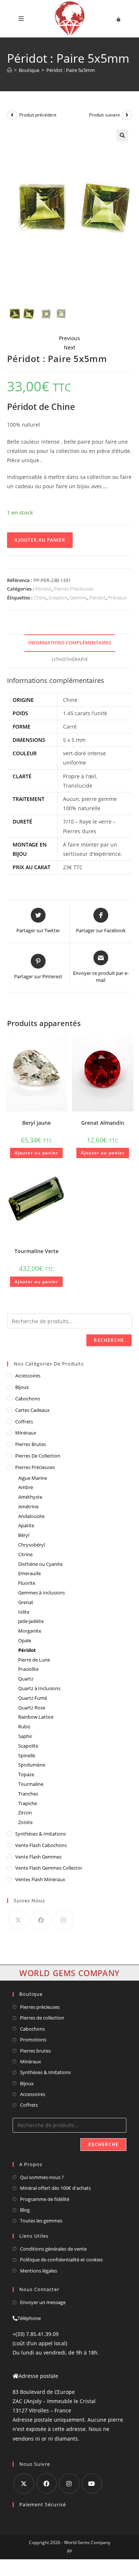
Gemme (78, 598)
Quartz (26, 1679)
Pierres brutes (35, 2051)
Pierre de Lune (34, 1660)
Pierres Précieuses (74, 589)
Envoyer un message (43, 2302)
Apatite (26, 1525)
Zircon (25, 1813)
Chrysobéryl (32, 1545)
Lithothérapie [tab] (70, 659)
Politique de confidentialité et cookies (61, 2260)
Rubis (24, 1726)
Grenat (26, 1602)
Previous (69, 338)
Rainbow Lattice (36, 1717)
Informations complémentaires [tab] (70, 643)
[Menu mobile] (21, 19)
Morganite (30, 1631)
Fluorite (27, 1583)
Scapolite (28, 1746)
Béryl (24, 1535)
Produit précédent (38, 115)
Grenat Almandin (103, 1123)
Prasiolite (28, 1669)
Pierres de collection (42, 2018)
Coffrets (24, 1422)
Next (69, 347)
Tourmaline (31, 1784)
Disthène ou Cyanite (40, 1564)
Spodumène (32, 1765)
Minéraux (26, 1433)
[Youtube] (92, 2483)
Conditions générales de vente (53, 2249)
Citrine (25, 1554)
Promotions (33, 2040)
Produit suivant (104, 115)
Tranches (28, 1794)
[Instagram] (64, 1920)
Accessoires (28, 1376)
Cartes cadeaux (32, 1410)
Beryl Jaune (37, 1123)
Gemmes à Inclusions (42, 1593)
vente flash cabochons (41, 1845)
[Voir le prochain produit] (127, 115)
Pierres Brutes (31, 1444)
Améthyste (30, 1497)
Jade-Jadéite (31, 1621)
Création (58, 598)
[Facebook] (41, 1920)
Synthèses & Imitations (41, 1834)
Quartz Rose (32, 1708)
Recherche (109, 1340)
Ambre (26, 1487)
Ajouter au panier (40, 540)
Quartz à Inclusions (39, 1688)
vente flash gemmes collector (49, 1868)
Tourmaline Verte (37, 1251)
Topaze (26, 1774)
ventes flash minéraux (40, 1879)
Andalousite (31, 1516)
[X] (18, 1920)
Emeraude (29, 1573)
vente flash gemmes (38, 1857)
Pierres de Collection (38, 1456)
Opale (25, 1640)
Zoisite (25, 1822)
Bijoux (22, 1387)
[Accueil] (9, 70)
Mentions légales (39, 2271)
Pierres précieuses (40, 2007)
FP (69, 2551)
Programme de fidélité (45, 2199)
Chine (40, 598)
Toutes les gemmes (41, 2221)
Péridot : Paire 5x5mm (71, 70)
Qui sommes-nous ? (42, 2177)
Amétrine (28, 1506)
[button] (122, 135)
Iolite (24, 1612)
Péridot (43, 589)
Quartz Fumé (33, 1698)
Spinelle (27, 1755)
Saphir (25, 1736)
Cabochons (28, 1399)
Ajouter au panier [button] (36, 1153)
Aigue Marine (33, 1478)
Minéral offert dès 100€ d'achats (55, 2188)
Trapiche (28, 1803)
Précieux (117, 598)
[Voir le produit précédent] (12, 115)
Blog (25, 2210)
